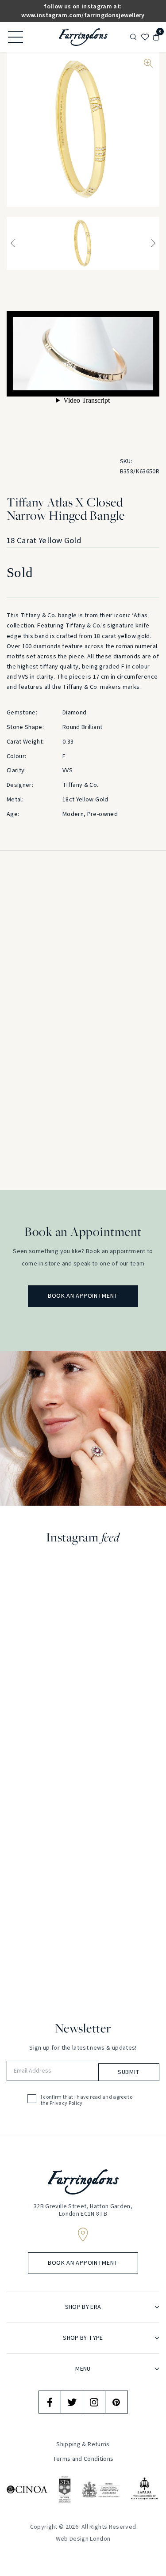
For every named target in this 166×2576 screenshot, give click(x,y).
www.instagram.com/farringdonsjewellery (83, 15)
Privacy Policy (66, 2104)
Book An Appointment (83, 1296)
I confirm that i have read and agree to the (87, 2101)
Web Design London (83, 2539)
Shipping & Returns (83, 2444)
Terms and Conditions (83, 2459)
